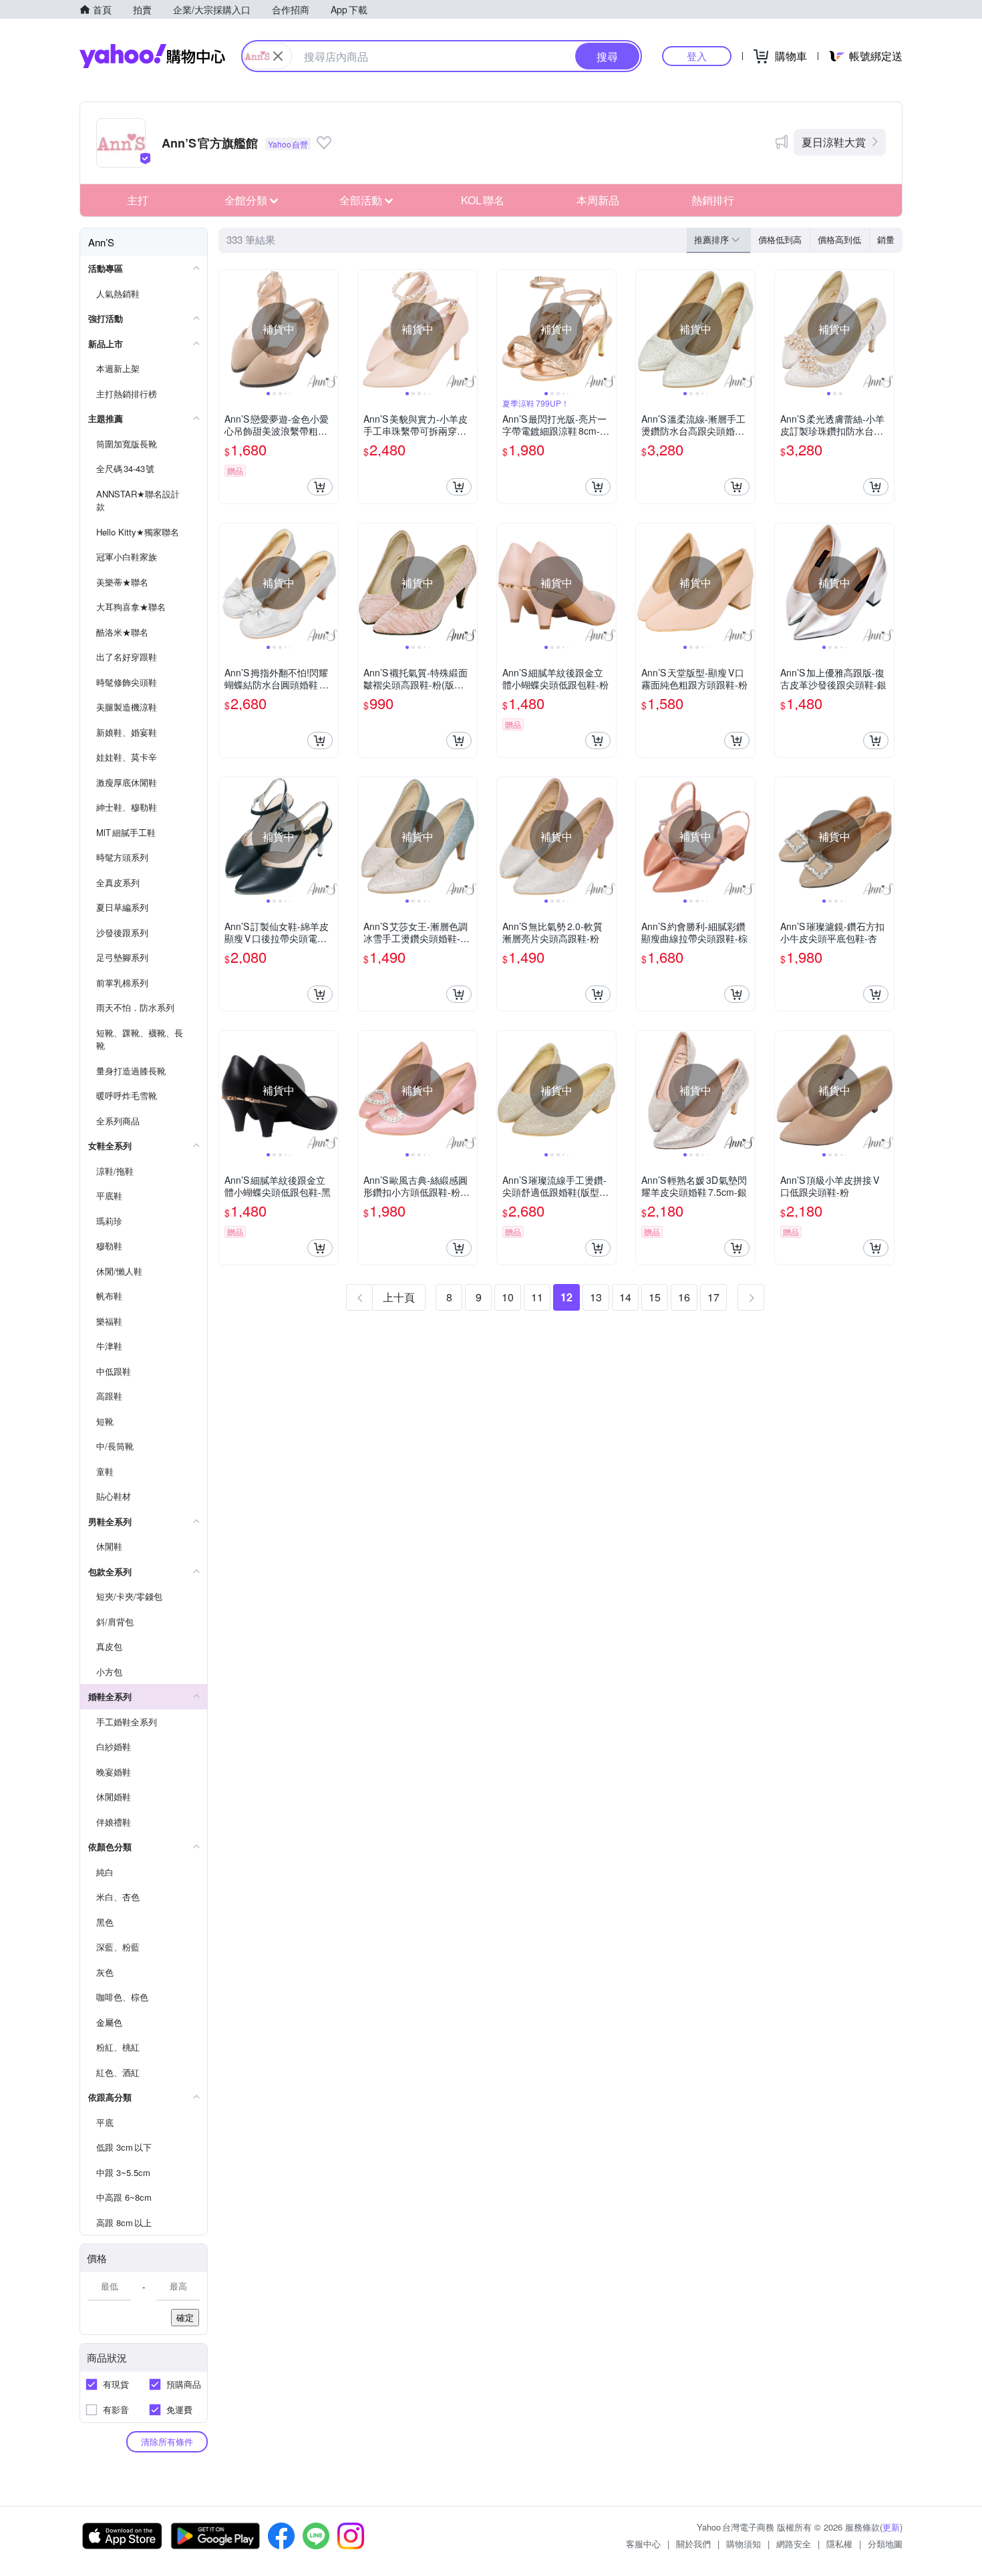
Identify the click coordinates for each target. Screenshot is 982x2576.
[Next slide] (329, 329)
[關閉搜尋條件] (278, 56)
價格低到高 (780, 239)
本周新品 (598, 200)
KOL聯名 (483, 200)
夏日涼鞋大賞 (834, 142)
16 (684, 1297)
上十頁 (399, 1297)
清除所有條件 (167, 2441)
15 (655, 1297)
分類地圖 (885, 2544)
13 (596, 1297)
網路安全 (794, 2544)
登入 (697, 56)
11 (537, 1297)
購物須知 (744, 2544)
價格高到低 (839, 239)
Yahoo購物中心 (152, 56)
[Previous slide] (228, 329)
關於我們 (693, 2544)
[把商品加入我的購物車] (320, 487)
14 (625, 1297)
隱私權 (839, 2544)
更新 (891, 2527)
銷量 (886, 239)
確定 (185, 2317)
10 (508, 1297)
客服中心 (643, 2544)
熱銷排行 (713, 200)
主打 (138, 200)
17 (713, 1297)
